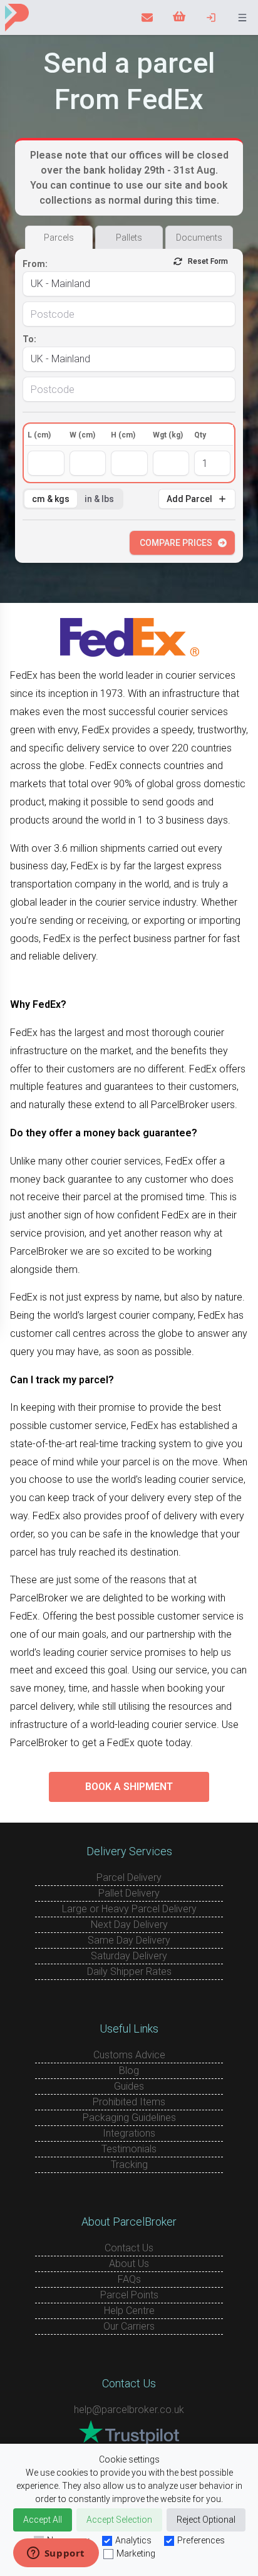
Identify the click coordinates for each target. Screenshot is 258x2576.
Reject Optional (206, 2520)
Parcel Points (129, 2295)
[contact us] (147, 18)
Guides (129, 2086)
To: (29, 339)
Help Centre (129, 2311)
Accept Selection (119, 2520)
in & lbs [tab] (99, 499)
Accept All (43, 2520)
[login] (211, 18)
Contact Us (129, 2248)
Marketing (136, 2553)
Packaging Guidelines (129, 2118)
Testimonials (129, 2149)
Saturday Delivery (129, 1956)
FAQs (129, 2279)
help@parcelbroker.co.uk (129, 2410)
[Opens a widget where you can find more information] (56, 2554)
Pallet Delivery (129, 1893)
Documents (199, 238)
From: (35, 264)
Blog (129, 2071)
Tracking (129, 2165)
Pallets (129, 238)
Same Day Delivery (129, 1940)
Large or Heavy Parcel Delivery (129, 1909)
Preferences (201, 2540)
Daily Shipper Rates (129, 1971)
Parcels (59, 238)
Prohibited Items (129, 2102)
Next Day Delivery (129, 1924)
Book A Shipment (129, 1787)
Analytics (133, 2540)
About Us (129, 2264)
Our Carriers (129, 2326)
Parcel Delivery (129, 1877)
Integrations (129, 2133)
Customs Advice (129, 2055)
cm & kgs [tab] (51, 499)
